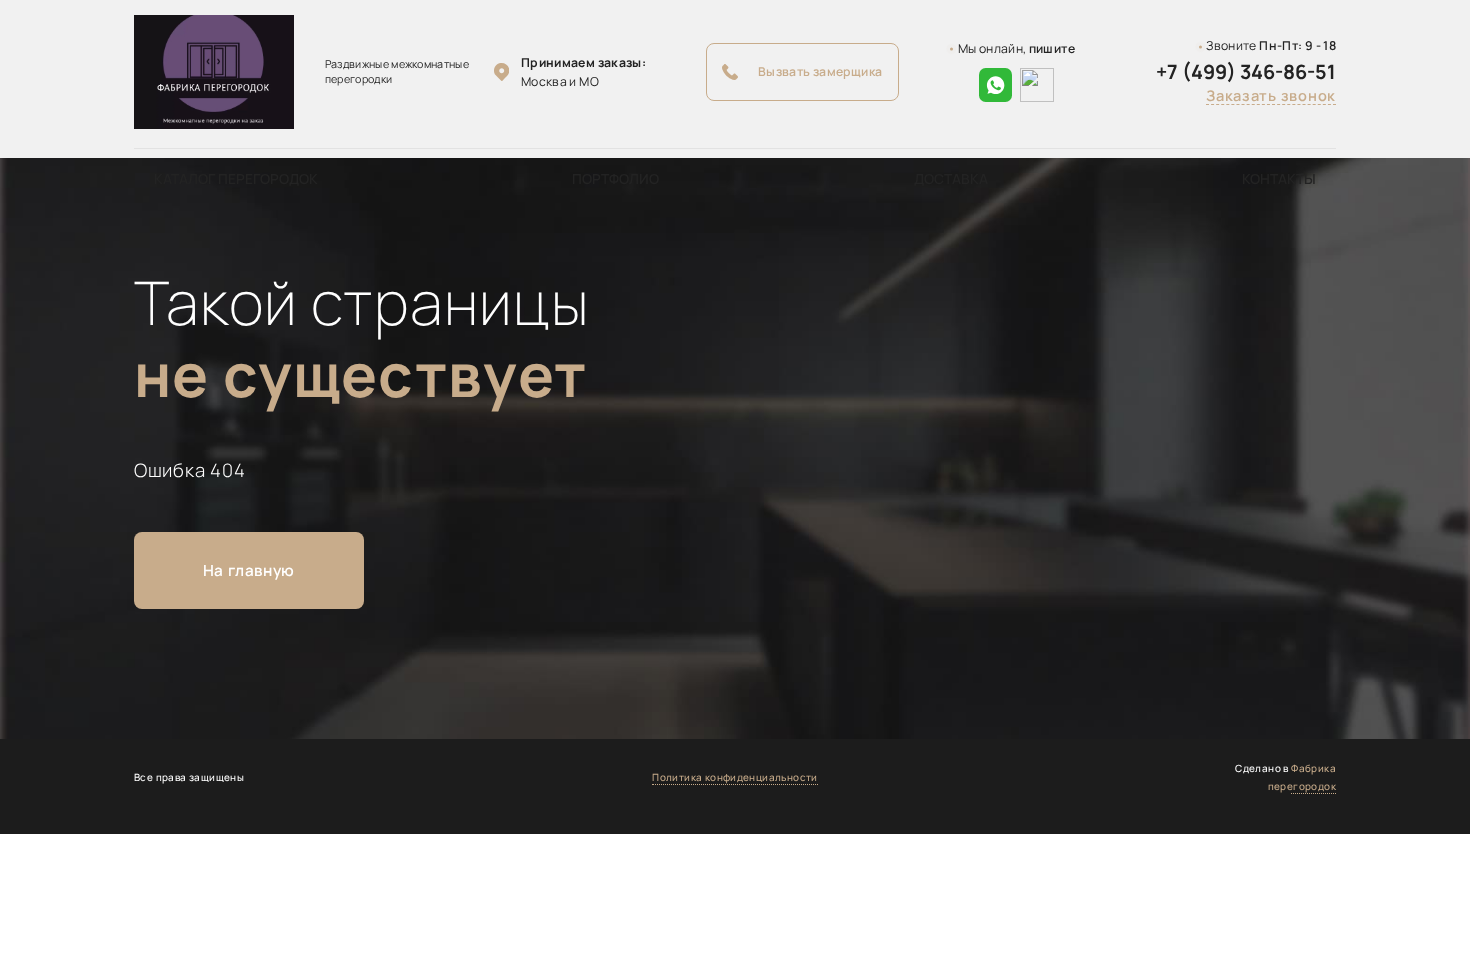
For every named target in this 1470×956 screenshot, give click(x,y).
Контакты (1279, 178)
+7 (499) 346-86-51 (1246, 72)
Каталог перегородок (236, 178)
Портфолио (615, 178)
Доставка (951, 178)
